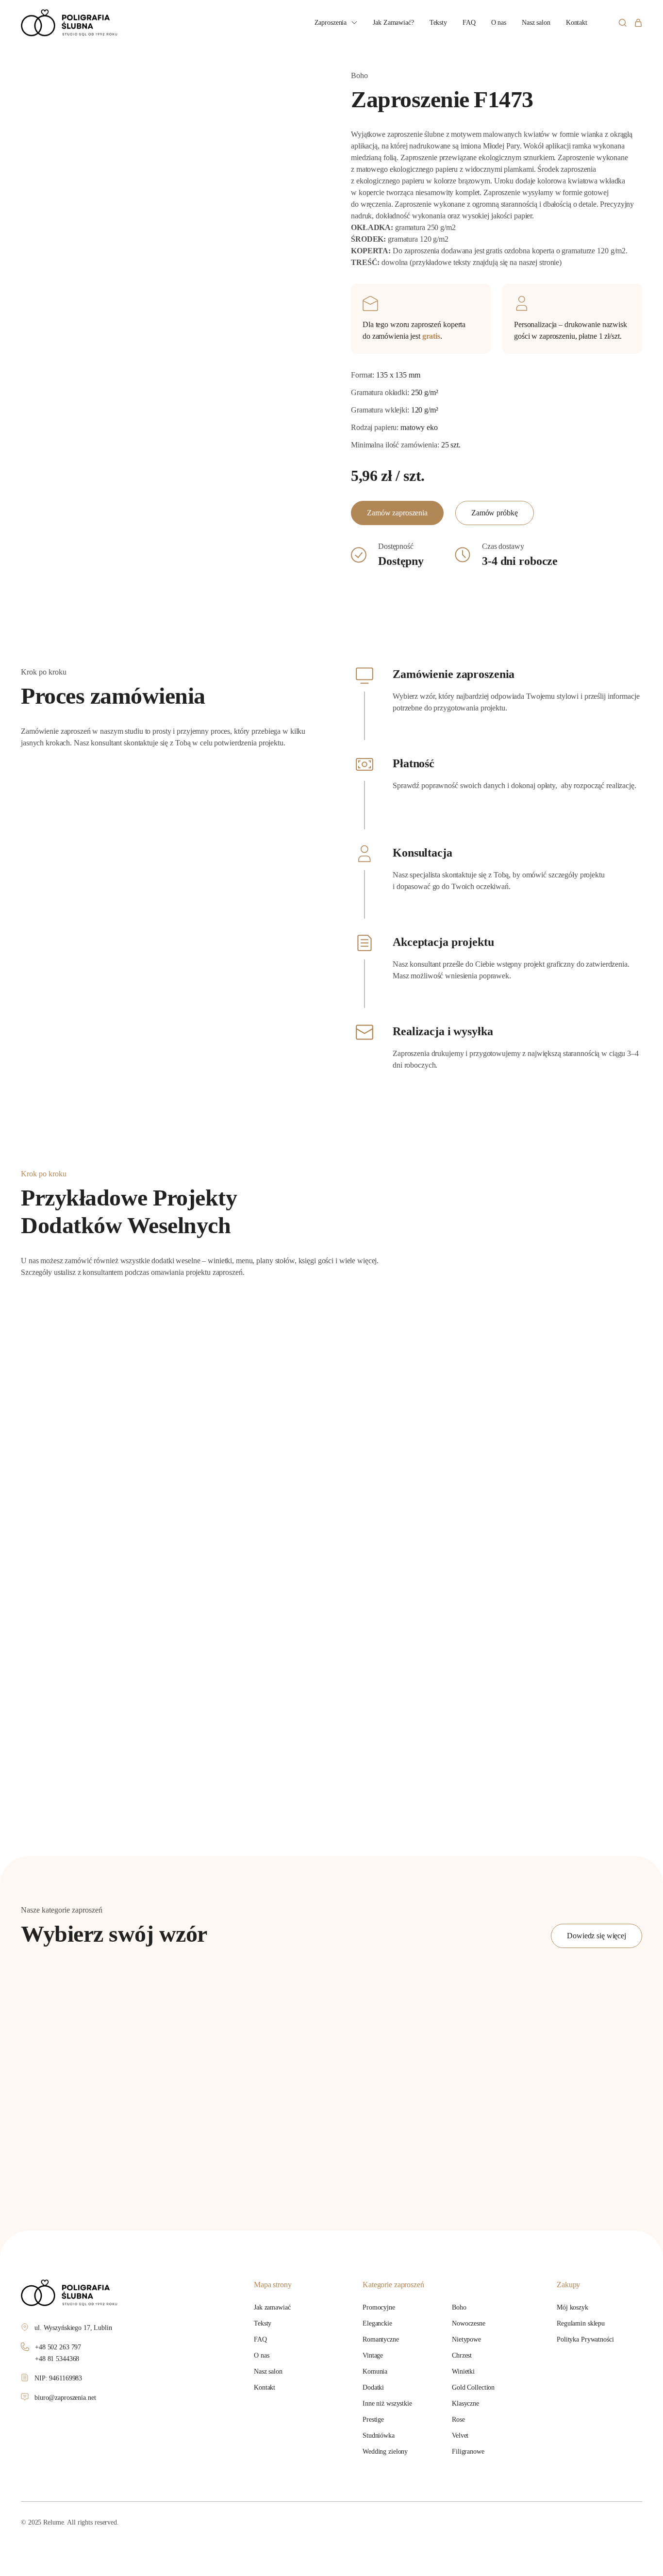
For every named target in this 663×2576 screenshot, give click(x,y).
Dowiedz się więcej (597, 1936)
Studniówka (379, 2436)
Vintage (373, 2355)
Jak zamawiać (272, 2307)
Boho (459, 2307)
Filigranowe (468, 2452)
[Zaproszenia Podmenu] (354, 23)
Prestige (373, 2419)
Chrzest (462, 2355)
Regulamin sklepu (581, 2323)
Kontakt (577, 23)
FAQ (469, 23)
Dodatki (373, 2387)
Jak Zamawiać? (393, 23)
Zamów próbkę (495, 513)
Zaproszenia (331, 23)
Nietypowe (466, 2339)
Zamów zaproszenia (397, 513)
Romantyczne (381, 2339)
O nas (499, 23)
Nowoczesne (469, 2323)
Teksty (438, 23)
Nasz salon (536, 23)
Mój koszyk (572, 2307)
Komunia (375, 2371)
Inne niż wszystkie (387, 2403)
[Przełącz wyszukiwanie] (622, 23)
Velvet (460, 2436)
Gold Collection (473, 2387)
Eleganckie (377, 2323)
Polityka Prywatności (585, 2339)
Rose (458, 2419)
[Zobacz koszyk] (638, 23)
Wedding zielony (385, 2452)
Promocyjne (379, 2307)
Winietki (463, 2371)
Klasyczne (465, 2403)
